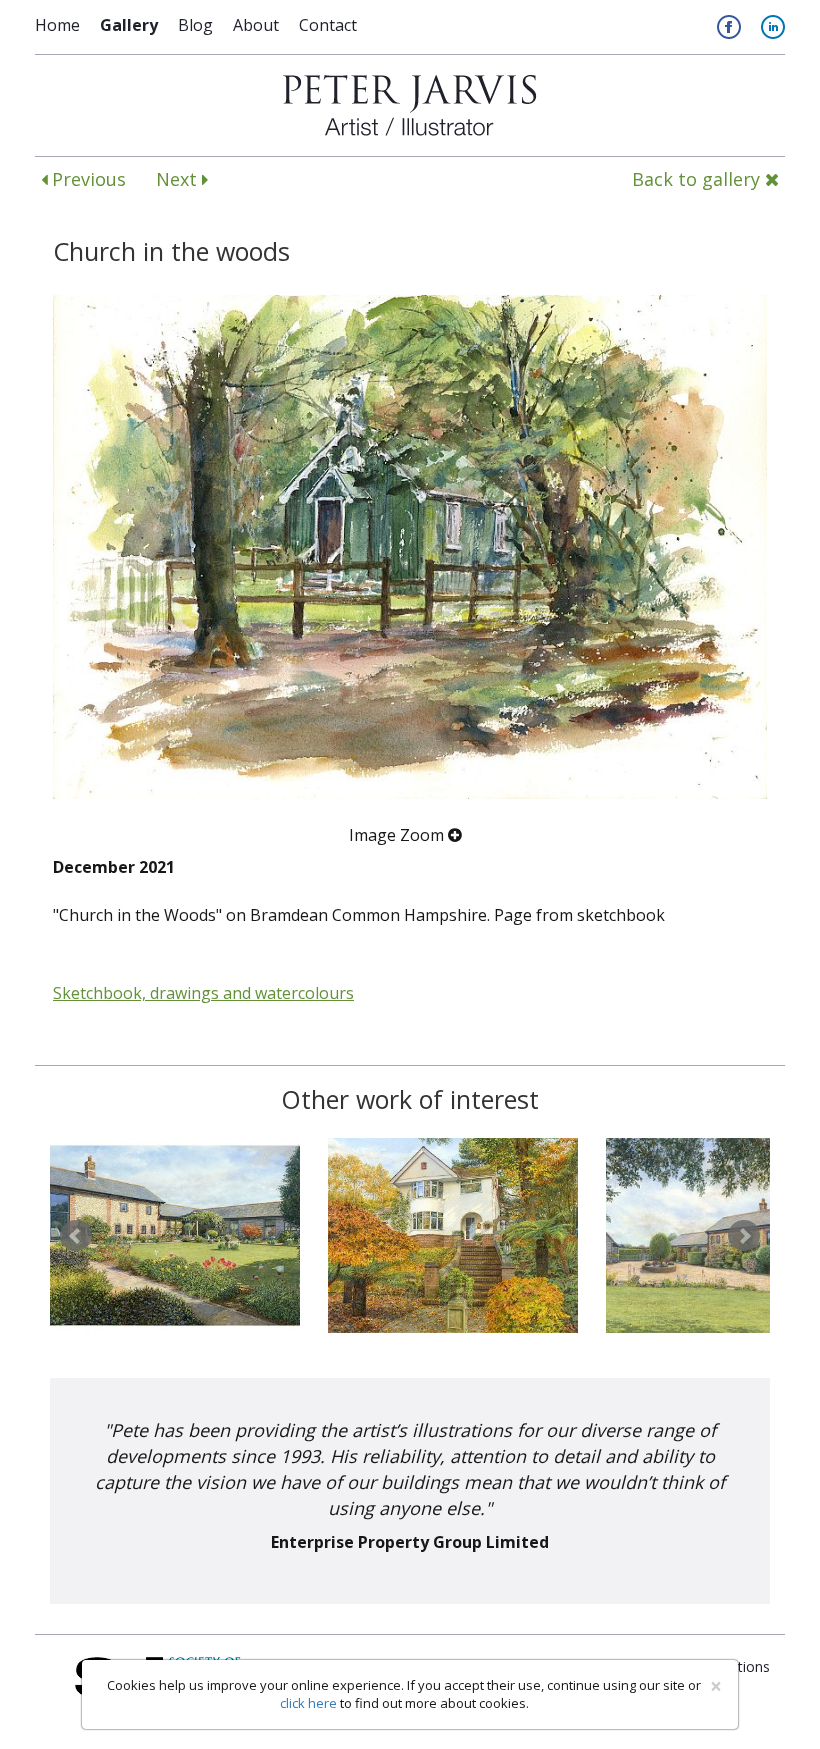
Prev (76, 1236)
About (256, 25)
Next (179, 179)
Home (57, 25)
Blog (195, 25)
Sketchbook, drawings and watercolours (203, 993)
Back (696, 179)
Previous (86, 179)
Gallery (129, 25)
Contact (328, 25)
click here (308, 1703)
